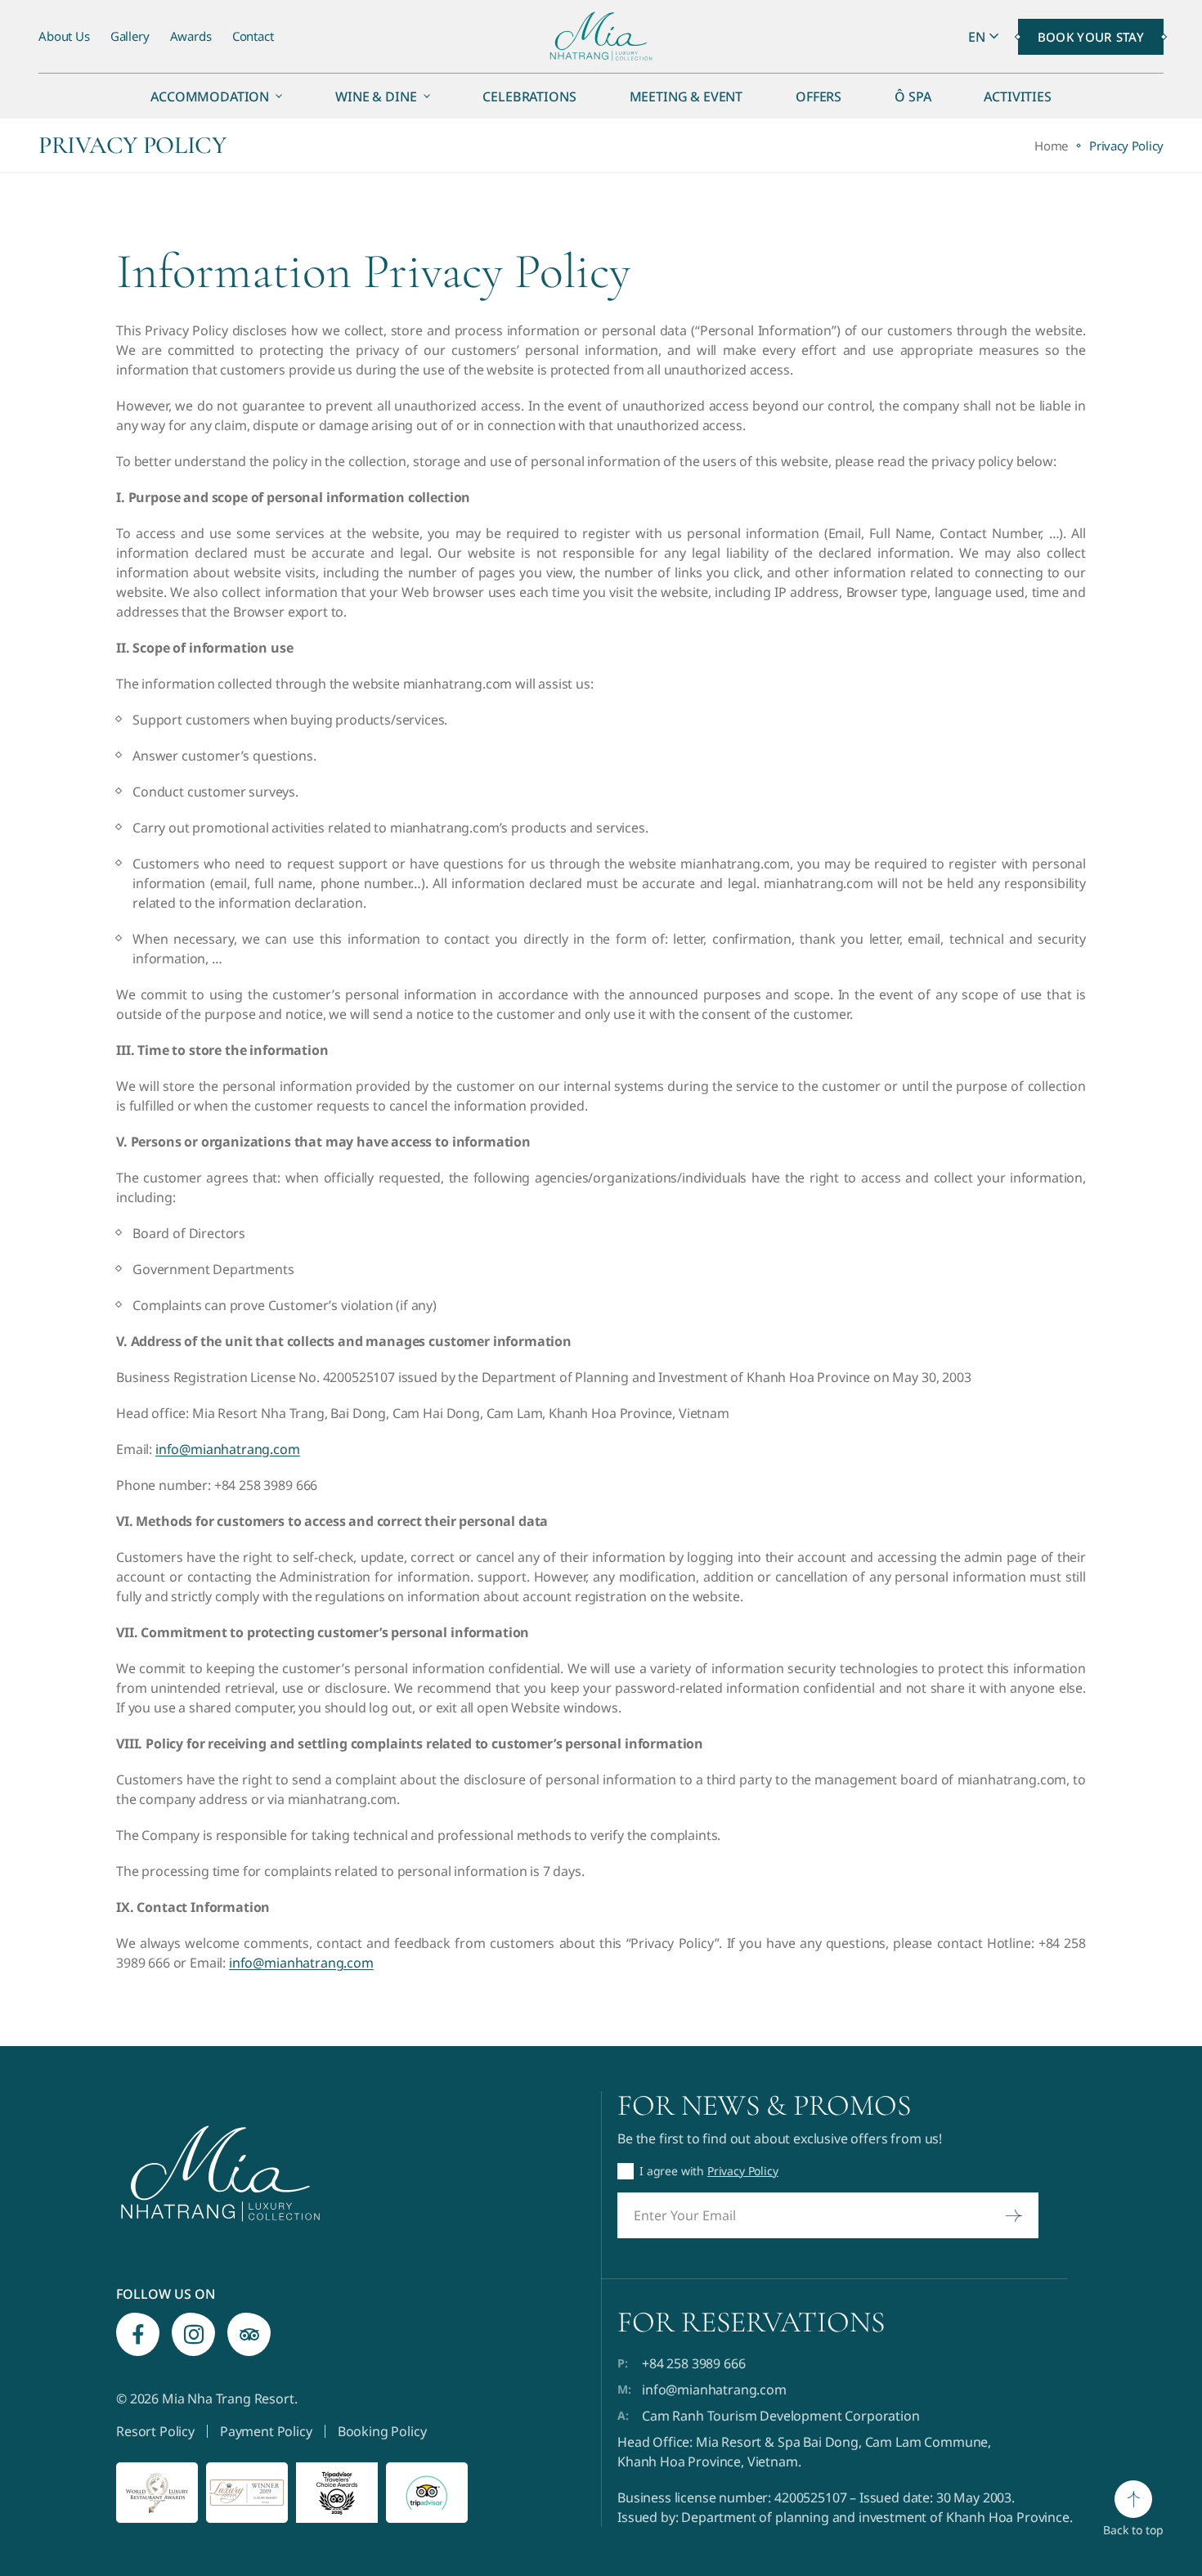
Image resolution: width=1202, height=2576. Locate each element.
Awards (191, 36)
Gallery (130, 36)
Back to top (1133, 2530)
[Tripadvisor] (249, 2334)
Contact (253, 36)
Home (1051, 146)
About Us (64, 36)
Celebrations (529, 96)
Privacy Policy (743, 2171)
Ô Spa (913, 96)
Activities (1017, 96)
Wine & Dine (376, 96)
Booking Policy (382, 2431)
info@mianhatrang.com (228, 1449)
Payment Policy (266, 2431)
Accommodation (210, 96)
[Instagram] (193, 2334)
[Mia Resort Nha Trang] (601, 37)
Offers (819, 96)
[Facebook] (138, 2334)
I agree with (709, 2171)
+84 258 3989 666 (693, 2363)
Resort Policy (155, 2431)
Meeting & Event (686, 96)
